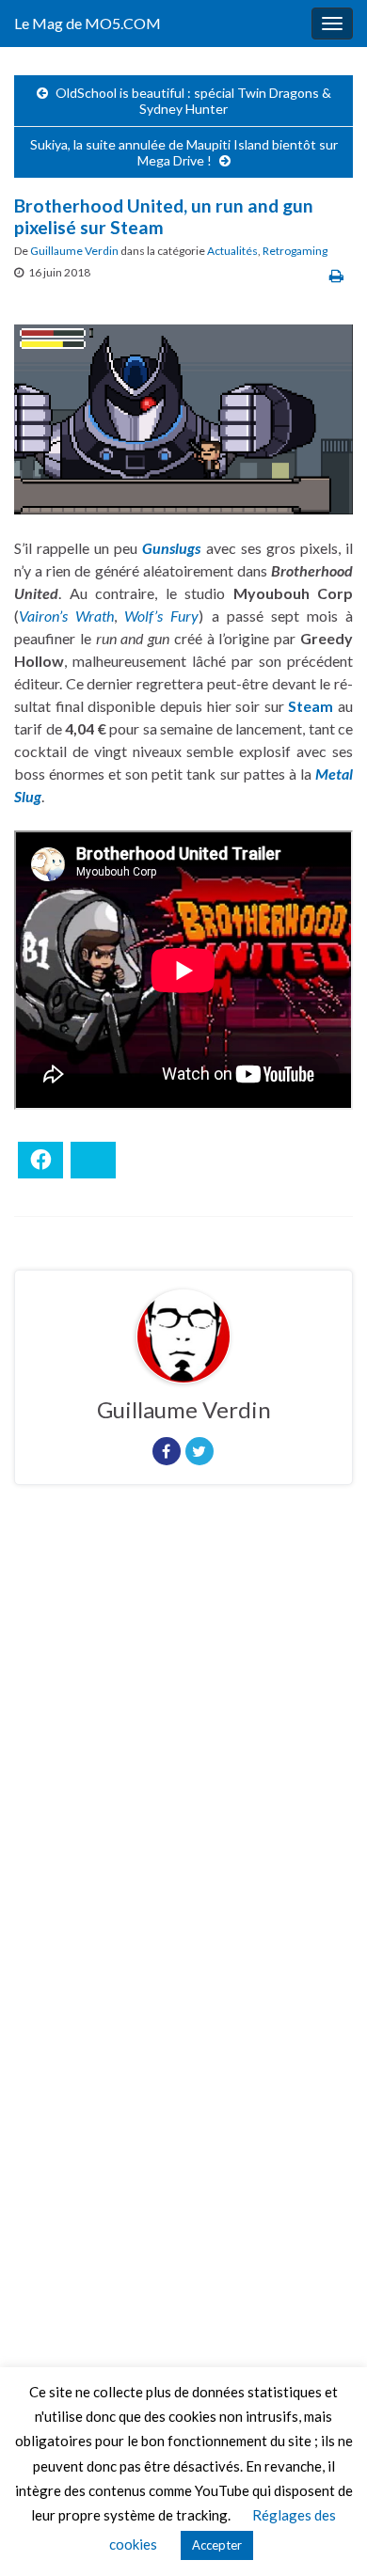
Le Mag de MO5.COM (88, 23)
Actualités (232, 251)
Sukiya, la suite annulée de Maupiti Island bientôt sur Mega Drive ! (184, 152)
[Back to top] (325, 2534)
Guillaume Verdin (74, 251)
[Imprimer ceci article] (336, 275)
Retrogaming (295, 251)
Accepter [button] (217, 2545)
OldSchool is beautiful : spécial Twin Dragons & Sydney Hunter (193, 101)
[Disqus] (183, 1758)
